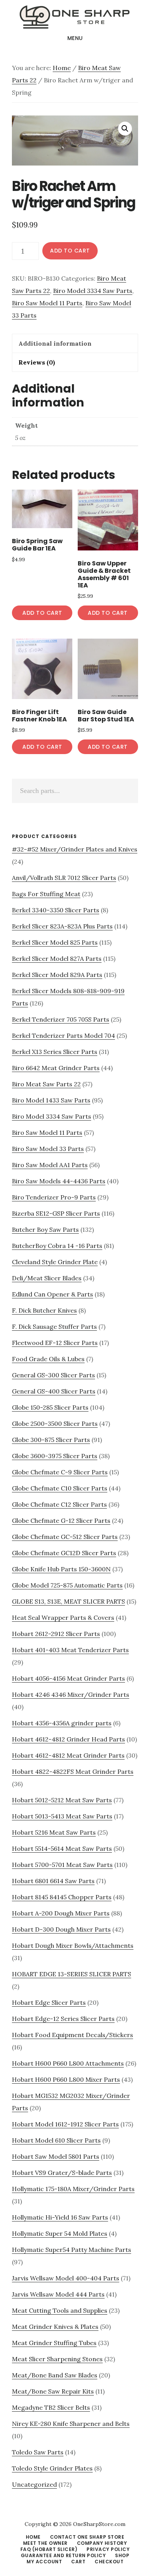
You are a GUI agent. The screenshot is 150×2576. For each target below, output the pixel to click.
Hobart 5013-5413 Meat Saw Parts (62, 1816)
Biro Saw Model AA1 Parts (50, 1165)
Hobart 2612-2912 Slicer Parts (56, 1634)
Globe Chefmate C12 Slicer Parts (59, 1504)
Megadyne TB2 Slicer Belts (51, 2407)
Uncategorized (34, 2484)
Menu (75, 38)
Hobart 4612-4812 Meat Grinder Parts (68, 1755)
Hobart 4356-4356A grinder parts (62, 1723)
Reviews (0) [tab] (37, 362)
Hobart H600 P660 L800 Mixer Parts (66, 2079)
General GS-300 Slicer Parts (53, 1375)
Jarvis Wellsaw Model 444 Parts (58, 2294)
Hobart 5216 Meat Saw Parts (54, 1832)
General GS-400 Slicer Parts (54, 1391)
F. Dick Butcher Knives (44, 1310)
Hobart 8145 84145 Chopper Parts (62, 1897)
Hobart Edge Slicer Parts (49, 2002)
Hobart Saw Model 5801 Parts (56, 2156)
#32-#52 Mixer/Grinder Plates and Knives (75, 849)
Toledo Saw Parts (38, 2452)
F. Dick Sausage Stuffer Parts (54, 1326)
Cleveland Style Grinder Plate (55, 1262)
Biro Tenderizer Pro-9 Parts (54, 1197)
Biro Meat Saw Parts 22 (46, 1084)
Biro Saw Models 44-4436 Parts (59, 1181)
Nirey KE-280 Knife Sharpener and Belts (71, 2424)
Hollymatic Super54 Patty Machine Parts (72, 2250)
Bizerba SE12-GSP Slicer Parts (56, 1213)
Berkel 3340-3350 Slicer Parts (56, 910)
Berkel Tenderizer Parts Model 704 (63, 1035)
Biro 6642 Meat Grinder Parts (56, 1068)
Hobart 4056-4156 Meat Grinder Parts (68, 1678)
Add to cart (70, 251)
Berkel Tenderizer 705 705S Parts (61, 1019)
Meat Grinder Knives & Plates (55, 2327)
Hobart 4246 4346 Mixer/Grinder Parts (71, 1694)
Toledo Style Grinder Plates (52, 2468)
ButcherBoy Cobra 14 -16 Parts (57, 1246)
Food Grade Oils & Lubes (48, 1359)
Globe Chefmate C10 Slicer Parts (60, 1488)
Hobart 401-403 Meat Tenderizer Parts (70, 1650)
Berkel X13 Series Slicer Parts (55, 1052)
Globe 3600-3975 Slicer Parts (55, 1456)
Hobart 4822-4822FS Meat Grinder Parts (73, 1771)
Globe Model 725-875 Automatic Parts (67, 1585)
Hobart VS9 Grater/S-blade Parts (62, 2173)
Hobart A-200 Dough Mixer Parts (61, 1913)
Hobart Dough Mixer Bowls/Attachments (73, 1945)
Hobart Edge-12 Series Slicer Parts (63, 2019)
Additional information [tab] (55, 343)
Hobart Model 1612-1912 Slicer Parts (65, 2124)
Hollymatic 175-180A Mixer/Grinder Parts (73, 2189)
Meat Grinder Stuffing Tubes (54, 2343)
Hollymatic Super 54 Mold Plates (60, 2233)
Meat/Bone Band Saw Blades (55, 2375)
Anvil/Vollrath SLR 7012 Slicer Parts (64, 878)
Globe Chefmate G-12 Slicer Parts (61, 1521)
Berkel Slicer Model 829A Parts (57, 975)
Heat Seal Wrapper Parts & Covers (63, 1618)
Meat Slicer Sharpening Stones (57, 2359)
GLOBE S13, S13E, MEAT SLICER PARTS (68, 1601)
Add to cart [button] (42, 613)
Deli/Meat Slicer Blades (47, 1278)
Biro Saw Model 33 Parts (48, 1149)
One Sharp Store (75, 17)
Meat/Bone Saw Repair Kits (53, 2391)
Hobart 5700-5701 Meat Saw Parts (62, 1865)
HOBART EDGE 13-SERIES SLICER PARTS (72, 1974)
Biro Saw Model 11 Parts (47, 303)
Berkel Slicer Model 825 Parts (55, 942)
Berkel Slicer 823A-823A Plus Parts (62, 926)
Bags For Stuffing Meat (46, 894)
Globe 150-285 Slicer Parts (50, 1407)
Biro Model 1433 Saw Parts (51, 1100)
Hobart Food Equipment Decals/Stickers (72, 2035)
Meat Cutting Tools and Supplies (60, 2310)
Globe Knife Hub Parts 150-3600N (61, 1569)
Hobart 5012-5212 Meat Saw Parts (62, 1800)
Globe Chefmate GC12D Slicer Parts (64, 1553)
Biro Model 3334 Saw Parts (93, 291)
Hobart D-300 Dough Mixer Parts (61, 1929)
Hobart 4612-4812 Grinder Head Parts (68, 1739)
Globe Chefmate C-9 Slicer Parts (60, 1472)
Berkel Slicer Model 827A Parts (57, 958)
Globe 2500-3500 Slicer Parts (55, 1423)
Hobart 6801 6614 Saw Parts (53, 1881)
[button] (125, 129)
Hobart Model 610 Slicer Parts (56, 2140)
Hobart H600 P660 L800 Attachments (68, 2063)
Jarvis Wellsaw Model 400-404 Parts (66, 2278)
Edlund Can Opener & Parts (52, 1294)
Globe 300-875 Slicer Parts (51, 1440)
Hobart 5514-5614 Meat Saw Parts (62, 1848)
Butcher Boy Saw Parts (45, 1229)
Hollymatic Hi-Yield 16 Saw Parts (60, 2217)
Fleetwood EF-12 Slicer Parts (55, 1343)
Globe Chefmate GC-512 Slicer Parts (65, 1537)
